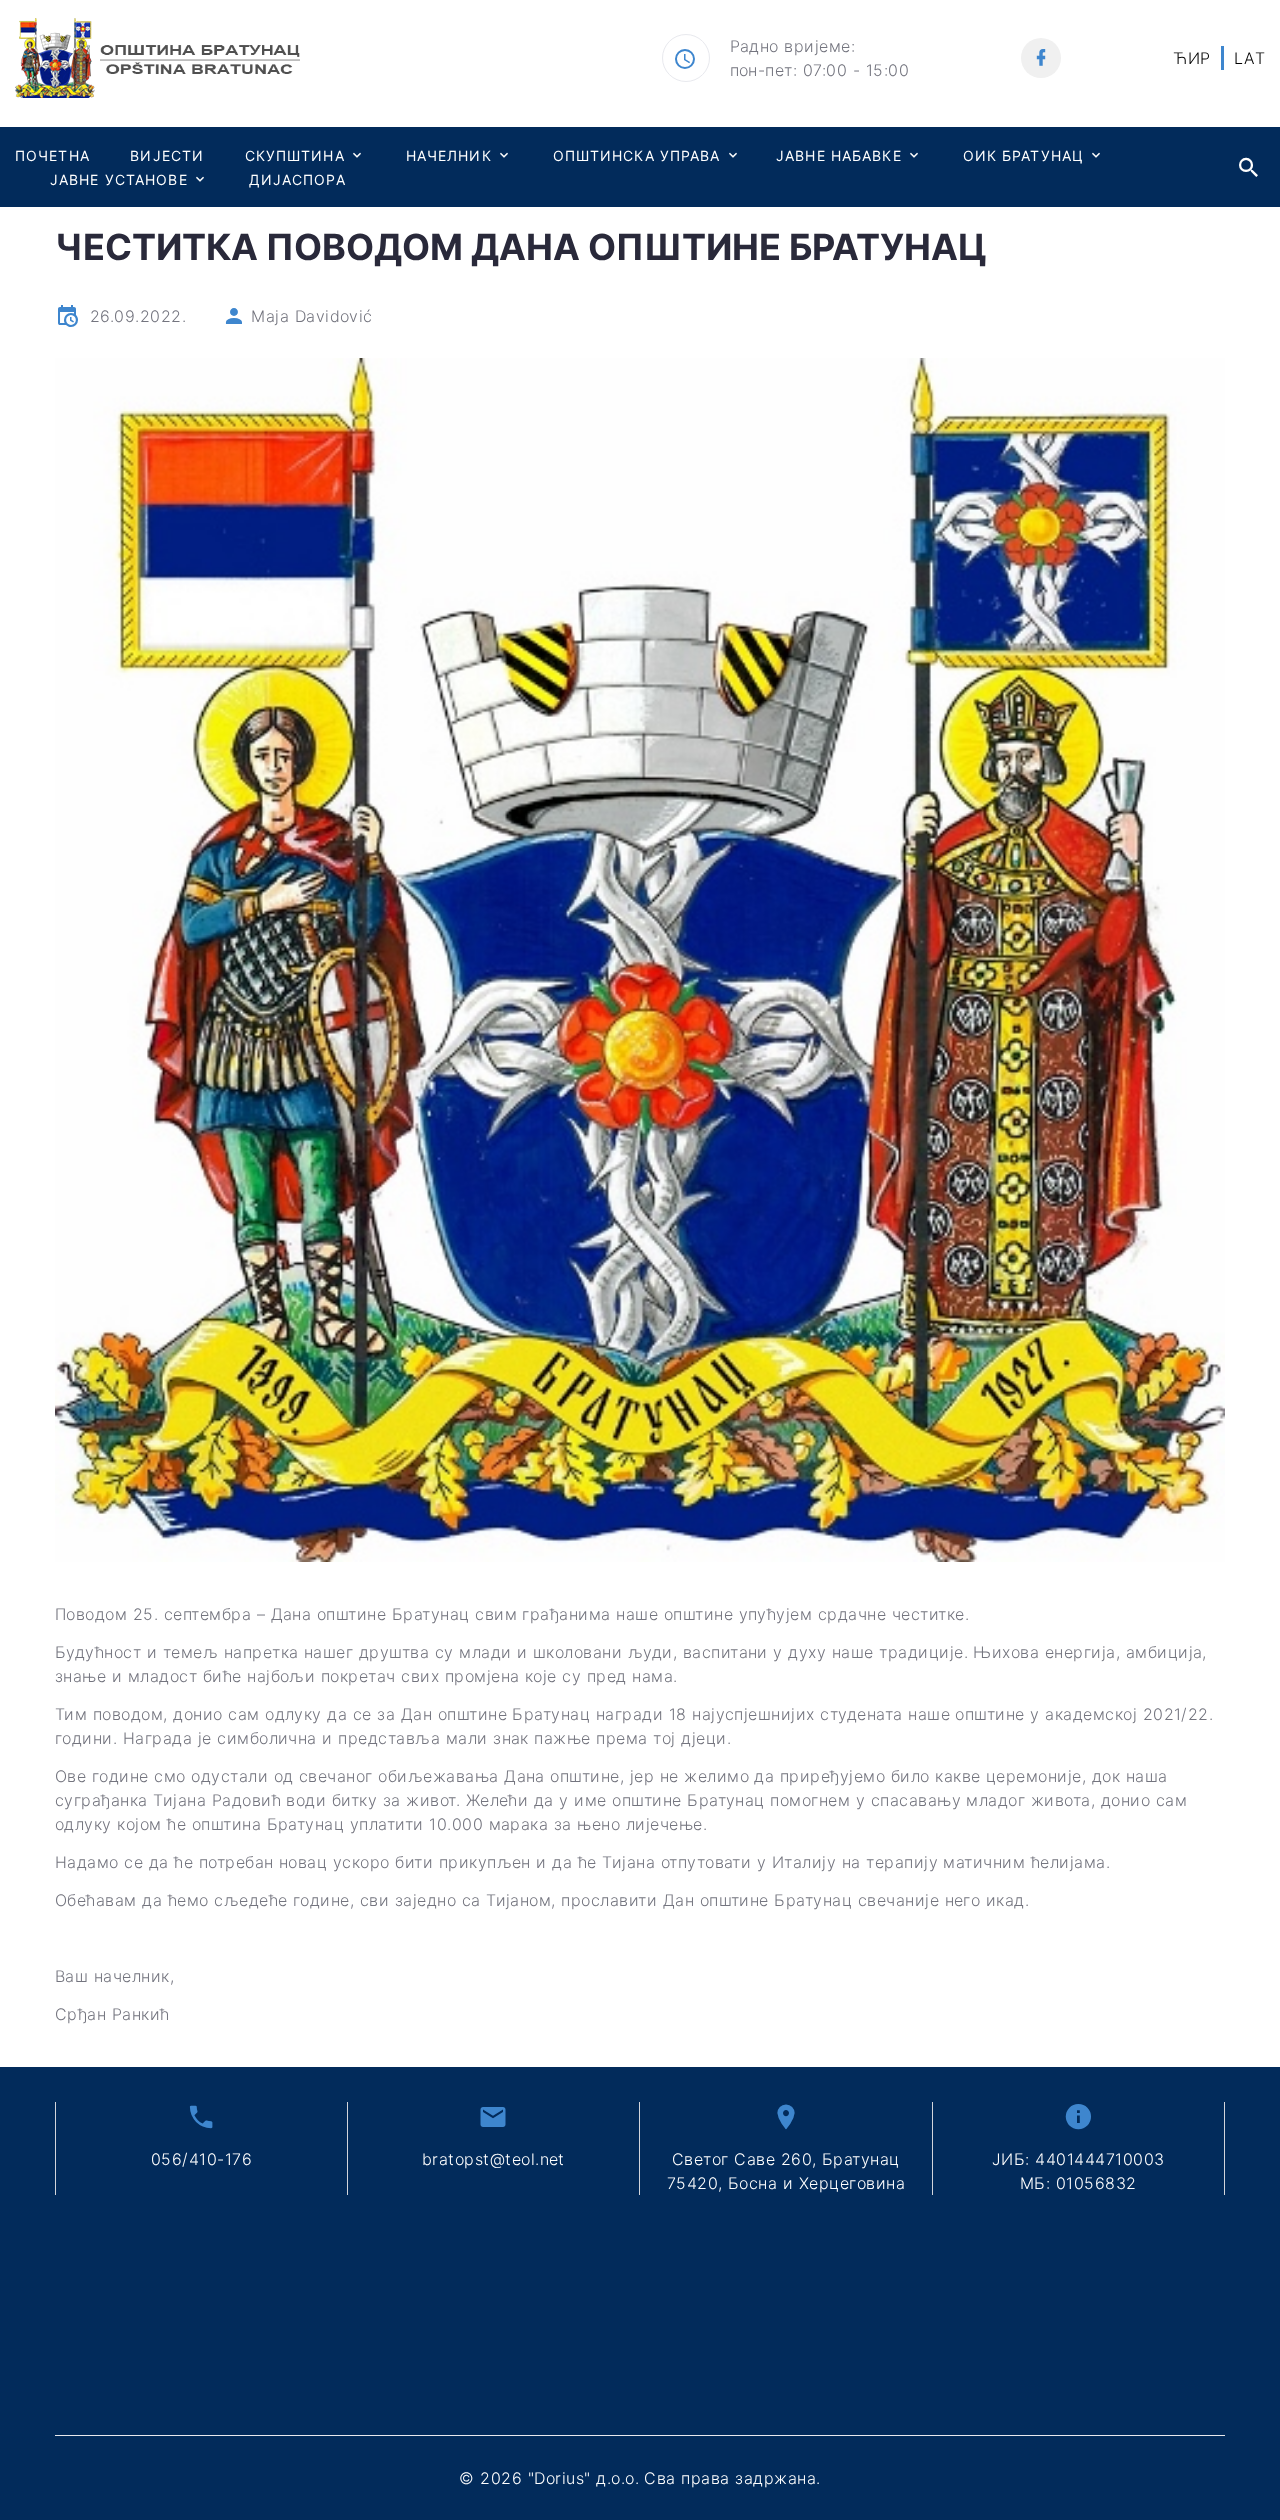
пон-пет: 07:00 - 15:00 (820, 70)
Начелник (449, 155)
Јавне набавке (839, 155)
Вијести (167, 155)
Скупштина (295, 155)
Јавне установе (119, 179)
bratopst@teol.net (493, 2159)
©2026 (639, 2478)
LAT (1249, 58)
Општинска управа (637, 155)
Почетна (52, 155)
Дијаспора (297, 179)
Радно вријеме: (793, 46)
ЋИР (1191, 58)
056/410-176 (201, 2159)
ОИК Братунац (1023, 155)
